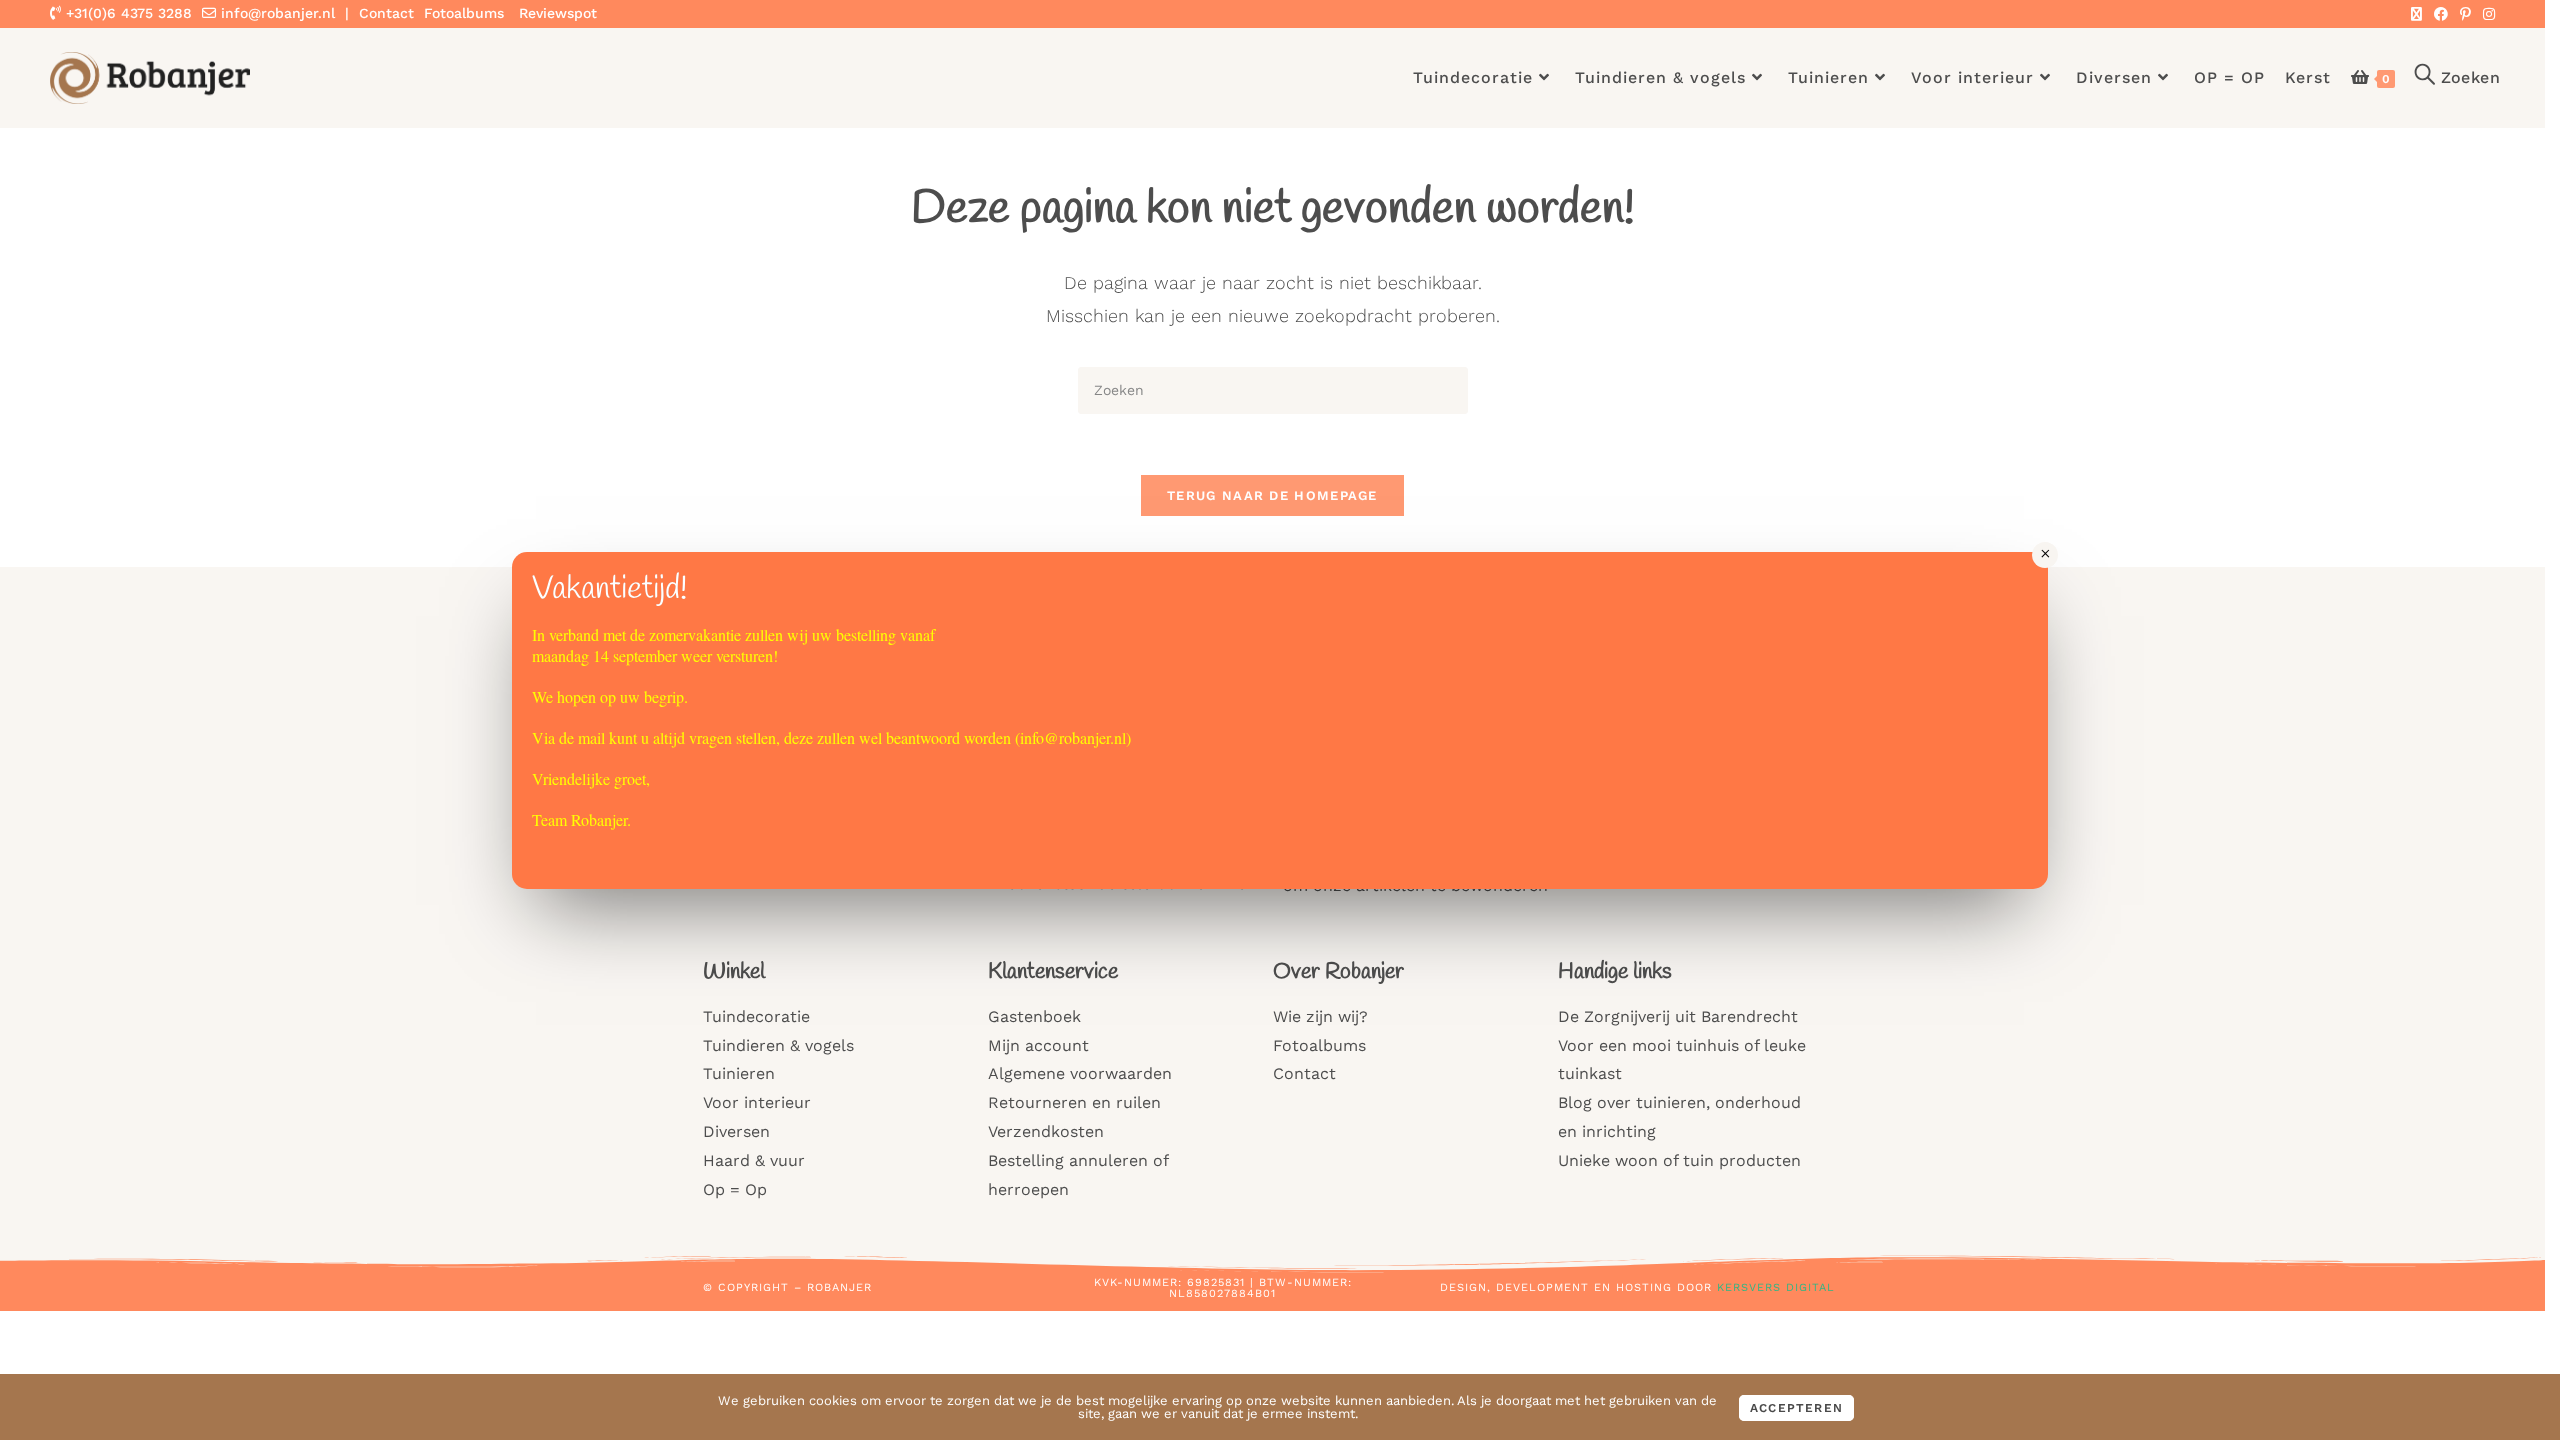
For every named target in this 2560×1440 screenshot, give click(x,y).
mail (591, 737)
